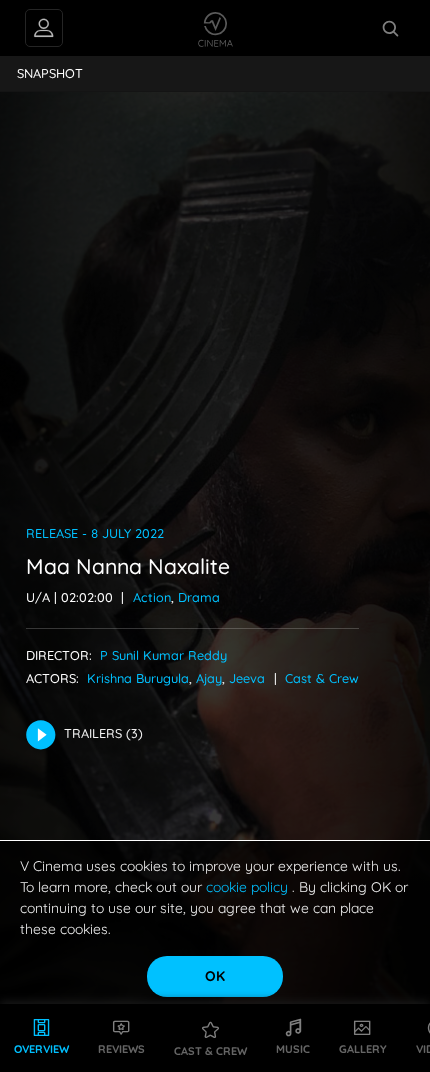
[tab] (50, 74)
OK (215, 976)
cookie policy (249, 887)
